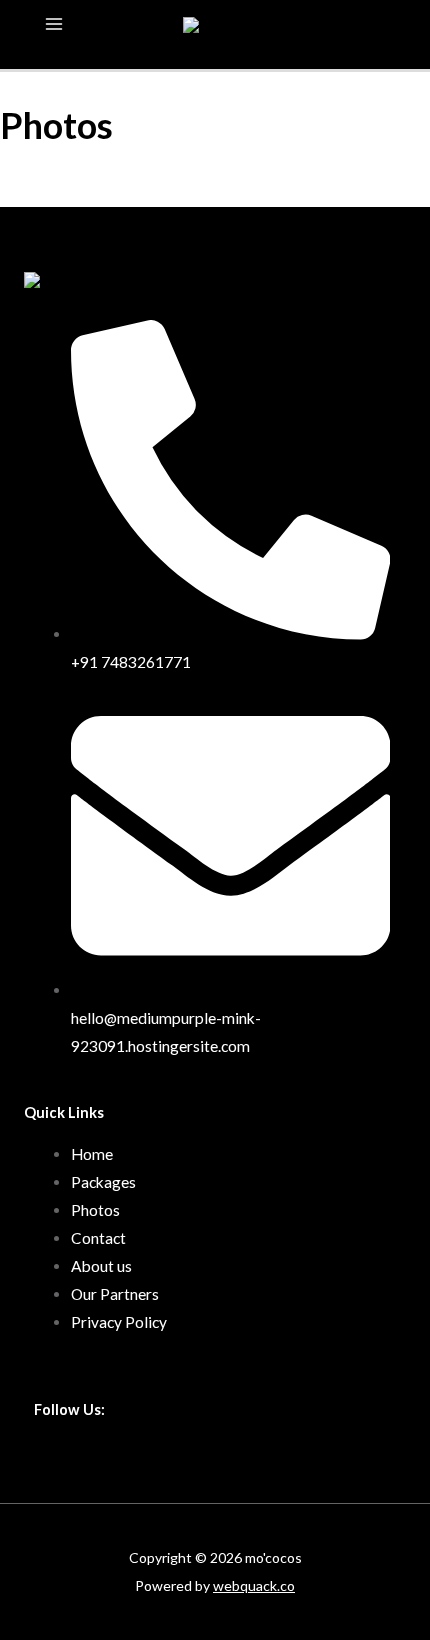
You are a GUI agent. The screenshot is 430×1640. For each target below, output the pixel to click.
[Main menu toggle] (53, 23)
